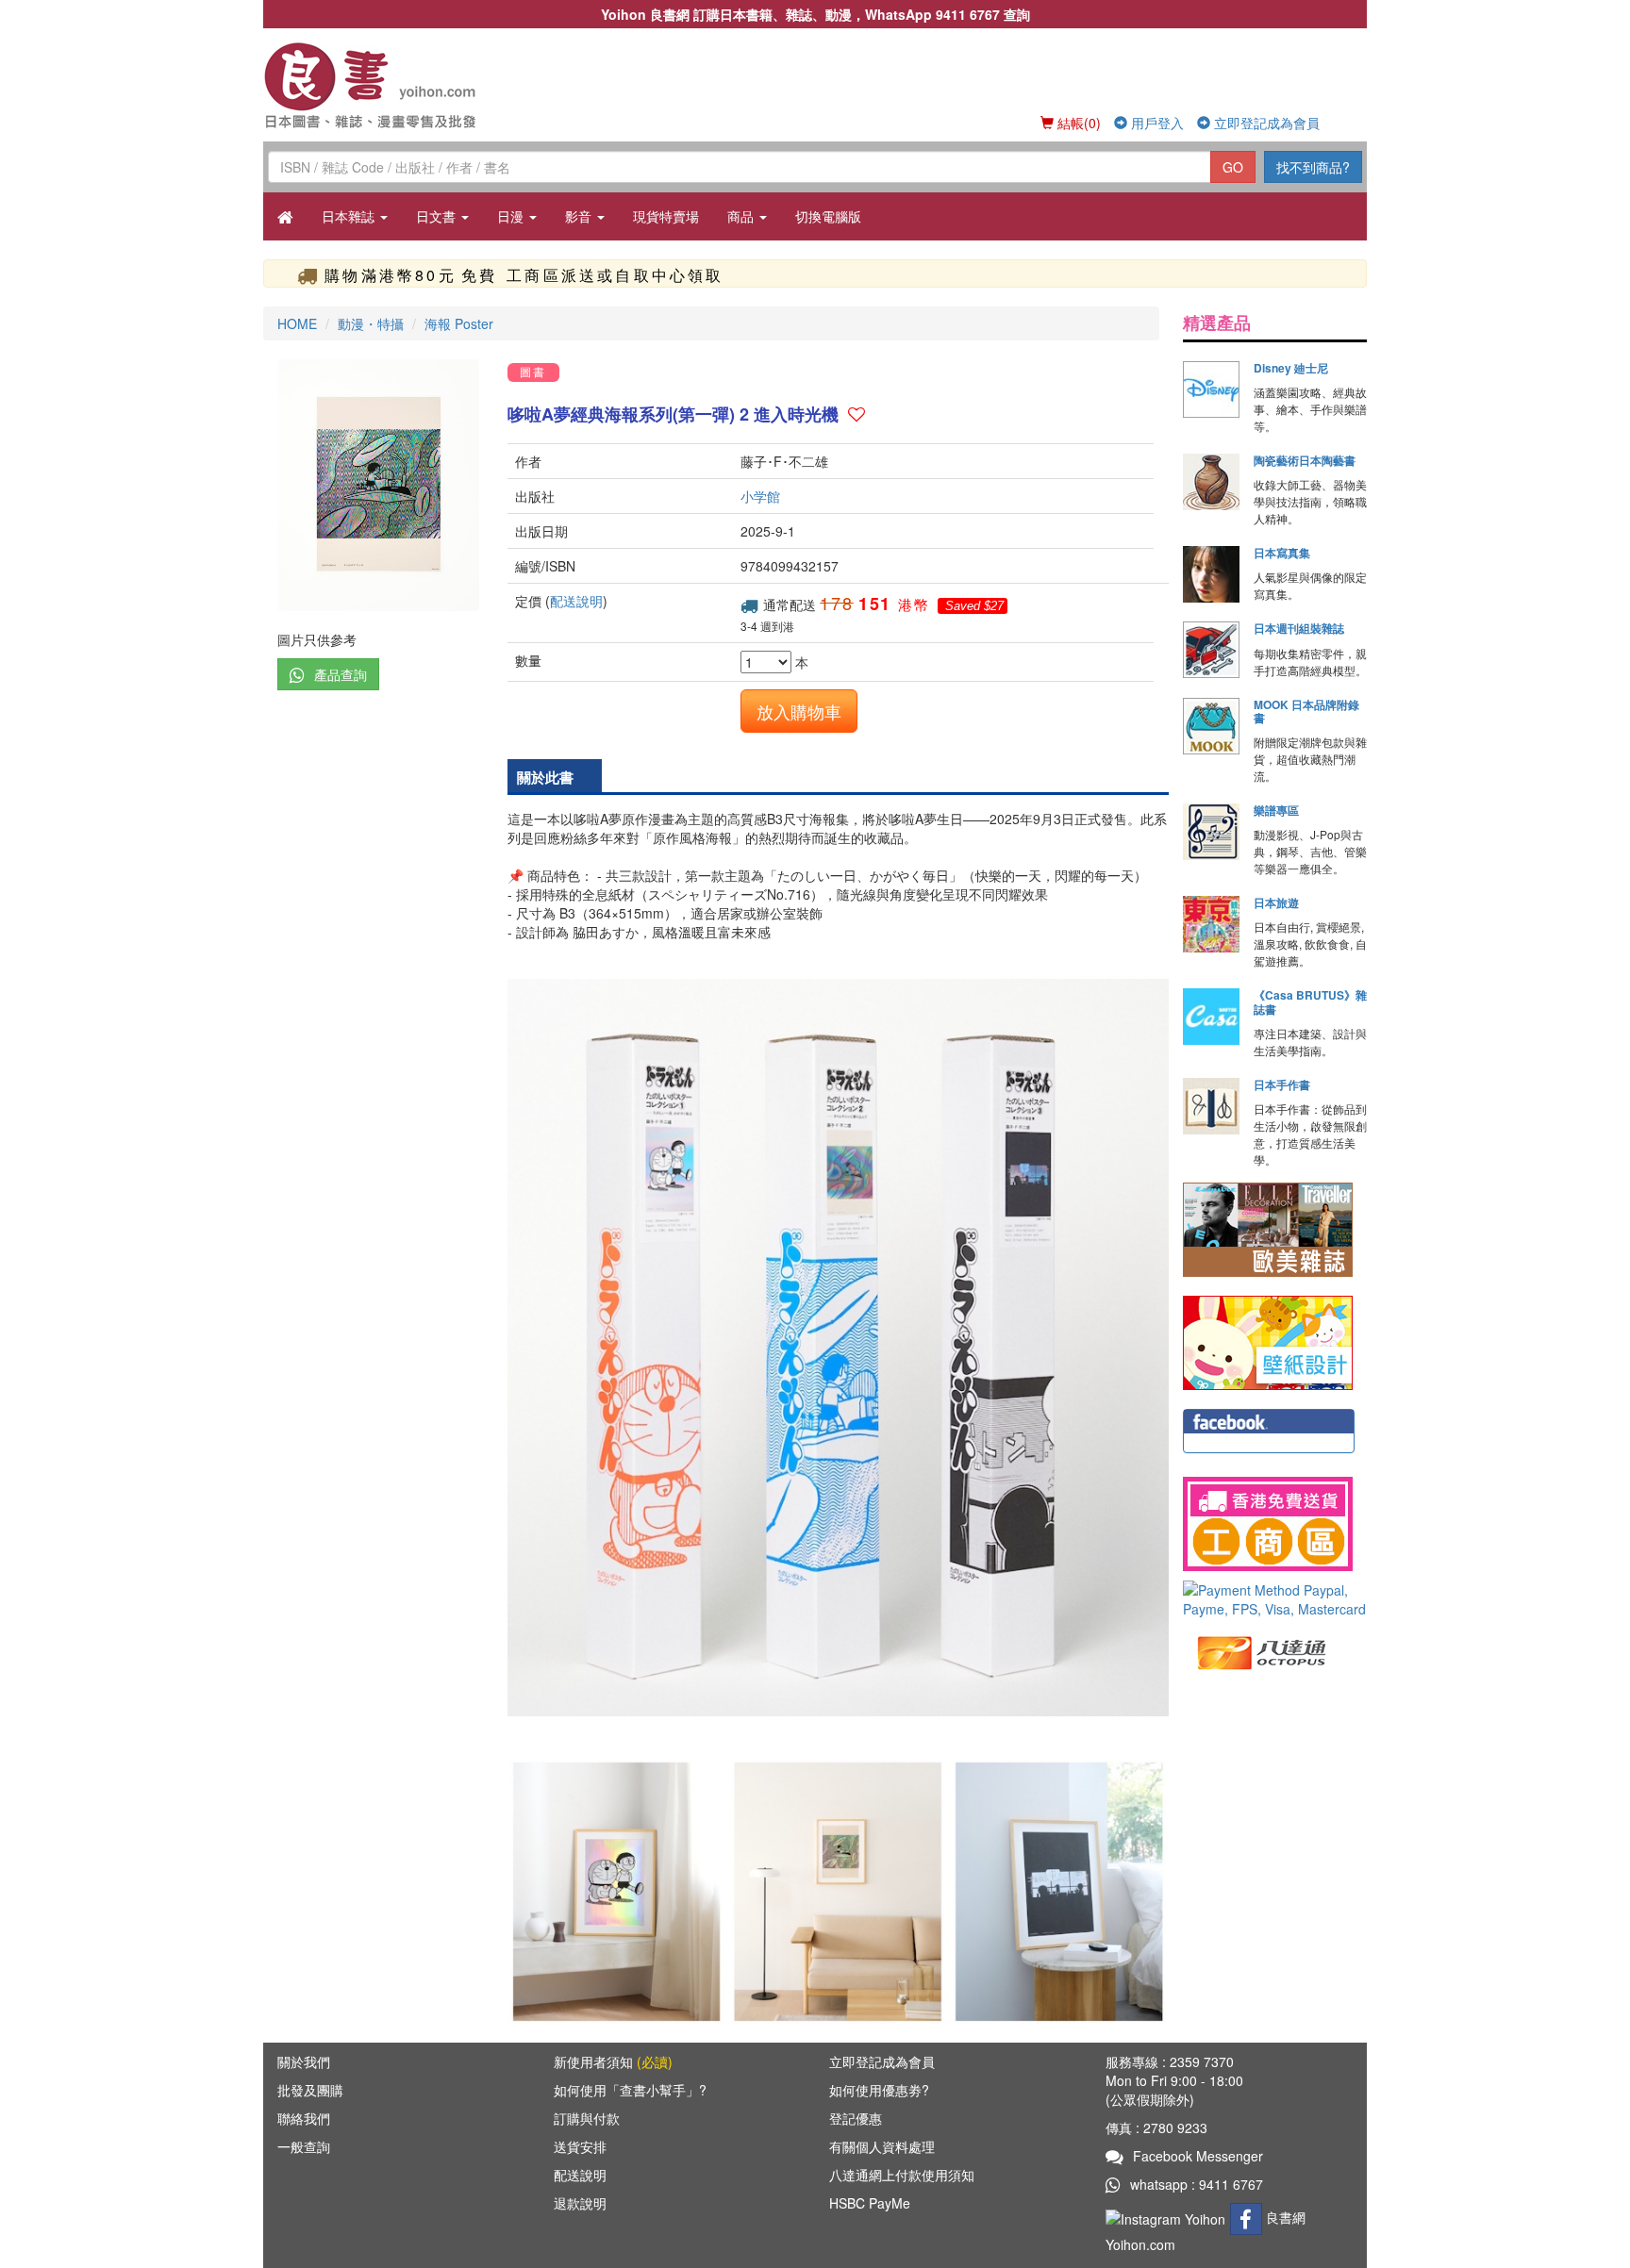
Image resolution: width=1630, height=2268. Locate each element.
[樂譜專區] (1211, 832)
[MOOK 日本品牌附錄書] (1211, 726)
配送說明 (576, 601)
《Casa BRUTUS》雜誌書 (1310, 1002)
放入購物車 (799, 711)
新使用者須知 (613, 2061)
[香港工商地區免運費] (1275, 1524)
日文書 (438, 216)
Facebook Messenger (1198, 2156)
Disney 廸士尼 (1291, 368)
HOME (297, 323)
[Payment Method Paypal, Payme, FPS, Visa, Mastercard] (1275, 1599)
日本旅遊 (1276, 902)
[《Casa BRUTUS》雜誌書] (1211, 1017)
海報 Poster (459, 323)
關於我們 (304, 2061)
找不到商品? (1313, 167)
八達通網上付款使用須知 (902, 2175)
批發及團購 (310, 2090)
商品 (742, 216)
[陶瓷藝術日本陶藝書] (1211, 482)
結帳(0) (1077, 123)
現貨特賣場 (666, 216)
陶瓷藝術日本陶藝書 (1305, 460)
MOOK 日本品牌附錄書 (1306, 711)
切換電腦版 (828, 216)
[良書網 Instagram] (1168, 2217)
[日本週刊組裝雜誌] (1211, 650)
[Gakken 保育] (1268, 1341)
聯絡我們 (304, 2118)
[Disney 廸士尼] (1211, 389)
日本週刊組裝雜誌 (1299, 628)
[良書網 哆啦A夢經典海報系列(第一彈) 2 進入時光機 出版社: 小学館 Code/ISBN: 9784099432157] (378, 485)
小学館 (760, 496)
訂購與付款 (587, 2118)
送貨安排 (580, 2146)
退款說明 (580, 2203)
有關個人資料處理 (882, 2146)
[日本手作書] (1211, 1106)
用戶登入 (1156, 123)
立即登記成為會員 (1265, 123)
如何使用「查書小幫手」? (630, 2090)
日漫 (512, 216)
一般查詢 (304, 2146)
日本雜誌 (350, 216)
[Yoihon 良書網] (398, 85)
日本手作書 (1282, 1084)
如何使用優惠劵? (879, 2090)
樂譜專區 (1276, 810)
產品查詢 (341, 674)
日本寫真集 (1282, 553)
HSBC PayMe (870, 2203)
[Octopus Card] (1263, 1651)
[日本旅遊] (1211, 924)
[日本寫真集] (1211, 574)
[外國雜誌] (1268, 1228)
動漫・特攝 (371, 323)
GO (1233, 167)
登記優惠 (856, 2118)
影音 (580, 216)
